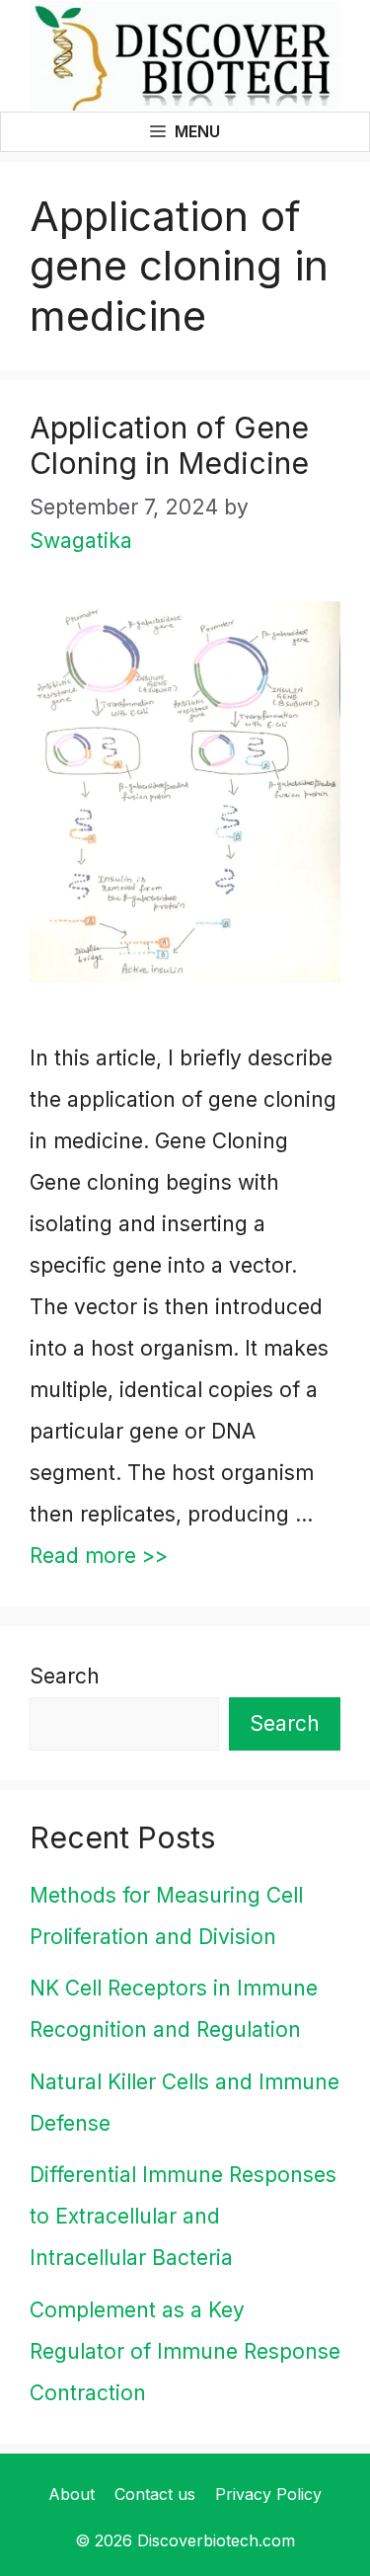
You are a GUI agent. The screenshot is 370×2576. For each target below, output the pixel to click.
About (72, 2494)
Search (65, 1676)
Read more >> (99, 1556)
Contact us (155, 2494)
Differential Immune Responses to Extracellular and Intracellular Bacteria (183, 2216)
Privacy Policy (268, 2494)
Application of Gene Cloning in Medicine (169, 445)
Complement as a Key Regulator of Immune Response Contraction (185, 2351)
